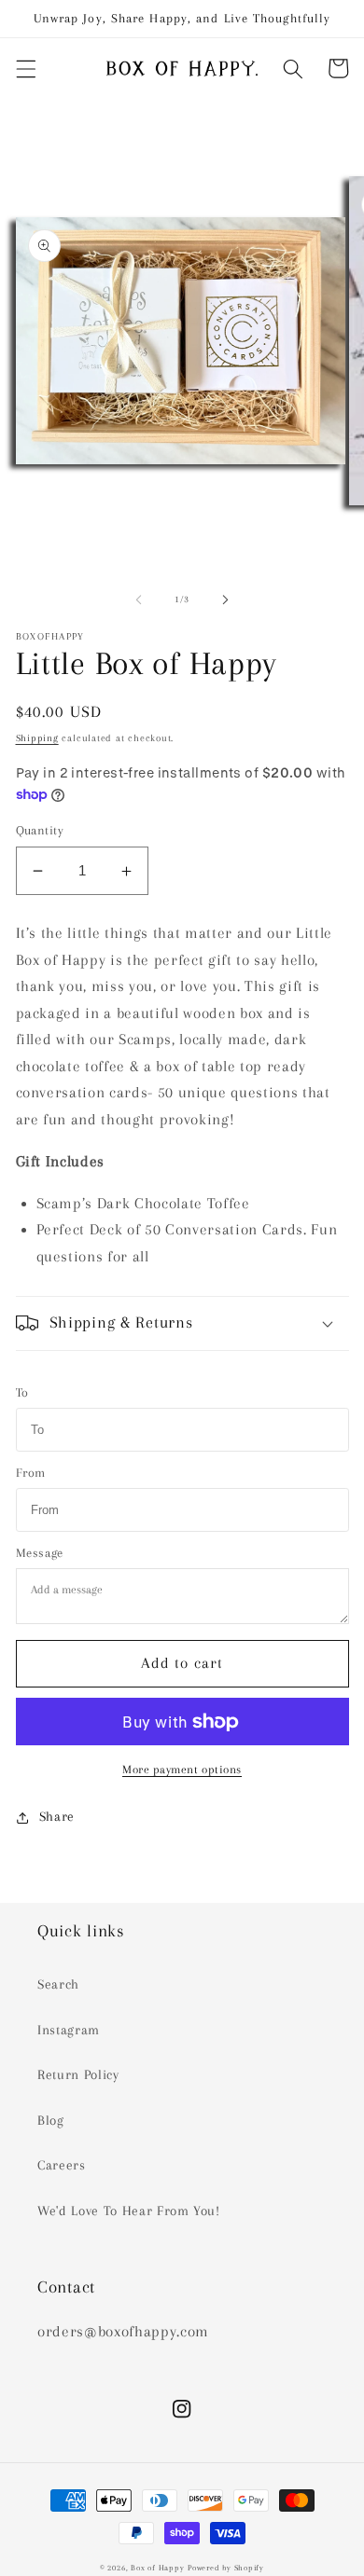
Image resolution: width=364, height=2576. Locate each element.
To (22, 1392)
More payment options (182, 1770)
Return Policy (78, 2075)
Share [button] (57, 1817)
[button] (25, 68)
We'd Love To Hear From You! (129, 2211)
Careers (62, 2165)
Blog (51, 2121)
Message (40, 1553)
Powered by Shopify (226, 2568)
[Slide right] (225, 599)
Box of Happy (157, 2568)
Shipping (37, 738)
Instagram (69, 2030)
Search (58, 1984)
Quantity (40, 830)
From (31, 1473)
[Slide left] (139, 599)
